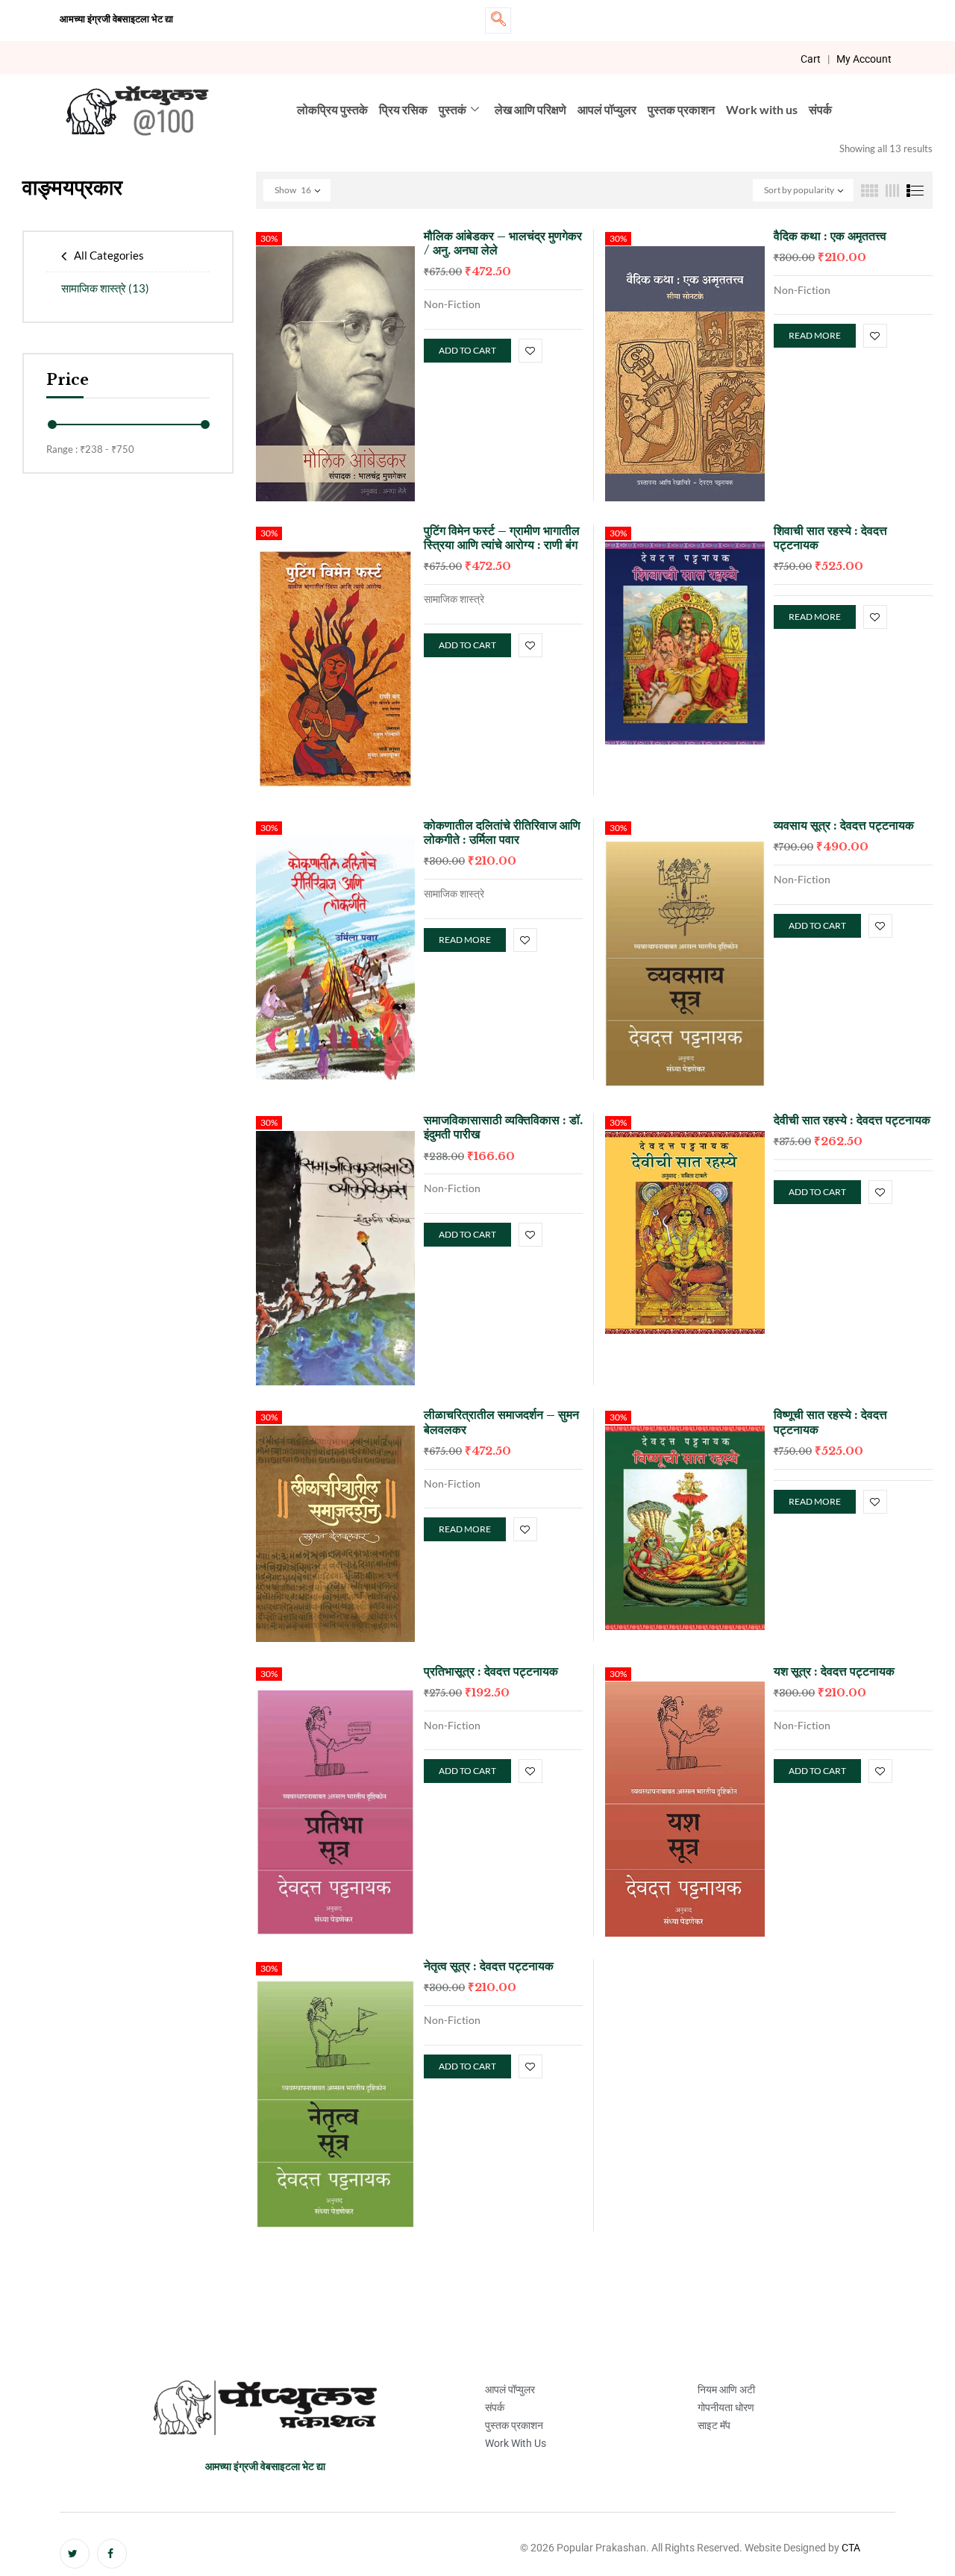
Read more (815, 335)
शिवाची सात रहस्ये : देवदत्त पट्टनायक (830, 538)
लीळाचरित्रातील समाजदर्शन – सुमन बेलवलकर (501, 1422)
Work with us (762, 109)
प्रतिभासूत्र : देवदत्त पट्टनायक (491, 1671)
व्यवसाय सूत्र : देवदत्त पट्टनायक (844, 825)
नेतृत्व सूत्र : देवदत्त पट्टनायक (489, 1966)
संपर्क (820, 109)
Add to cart (467, 350)
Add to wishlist (530, 351)
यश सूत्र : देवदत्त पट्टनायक (834, 1671)
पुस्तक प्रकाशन (681, 109)
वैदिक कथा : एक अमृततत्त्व (830, 236)
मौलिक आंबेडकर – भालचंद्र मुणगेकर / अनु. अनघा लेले (503, 243)
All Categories (109, 255)
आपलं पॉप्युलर (607, 109)
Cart (811, 59)
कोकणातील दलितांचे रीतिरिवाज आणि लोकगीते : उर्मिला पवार (502, 832)
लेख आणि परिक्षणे (530, 109)
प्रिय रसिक (403, 109)
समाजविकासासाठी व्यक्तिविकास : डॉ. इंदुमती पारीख (503, 1127)
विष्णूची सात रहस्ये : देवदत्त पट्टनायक (830, 1422)
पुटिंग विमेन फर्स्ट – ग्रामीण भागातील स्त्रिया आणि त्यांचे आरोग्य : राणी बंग (502, 538)
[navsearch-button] (498, 21)
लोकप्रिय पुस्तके (332, 109)
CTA (851, 2548)
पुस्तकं (453, 109)
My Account (864, 59)
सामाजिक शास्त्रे (105, 288)
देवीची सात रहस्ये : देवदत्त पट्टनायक (852, 1120)
